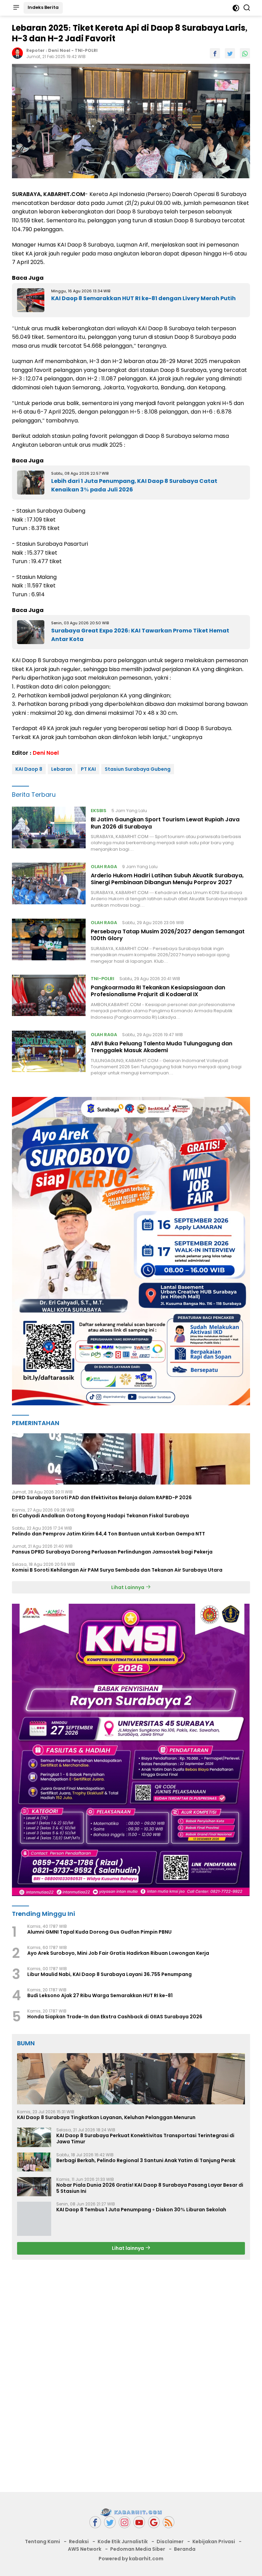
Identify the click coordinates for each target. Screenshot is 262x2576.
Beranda (185, 2549)
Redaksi (79, 2542)
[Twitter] (110, 2522)
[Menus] (16, 8)
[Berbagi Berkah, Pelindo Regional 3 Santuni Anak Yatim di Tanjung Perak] (34, 2162)
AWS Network (85, 2549)
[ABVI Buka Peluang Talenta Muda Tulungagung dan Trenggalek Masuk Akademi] (49, 1054)
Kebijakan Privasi (214, 2542)
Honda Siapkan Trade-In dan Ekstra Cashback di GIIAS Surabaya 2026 (115, 2017)
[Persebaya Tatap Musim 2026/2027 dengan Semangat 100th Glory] (49, 942)
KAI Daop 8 (29, 769)
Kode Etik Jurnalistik (123, 2542)
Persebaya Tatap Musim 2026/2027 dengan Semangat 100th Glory (168, 935)
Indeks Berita (43, 7)
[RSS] (169, 2522)
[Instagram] (125, 2522)
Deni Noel (59, 50)
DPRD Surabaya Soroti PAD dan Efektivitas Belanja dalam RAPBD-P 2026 (102, 1498)
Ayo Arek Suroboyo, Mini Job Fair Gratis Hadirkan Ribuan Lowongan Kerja (118, 1953)
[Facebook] (95, 2522)
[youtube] (139, 2522)
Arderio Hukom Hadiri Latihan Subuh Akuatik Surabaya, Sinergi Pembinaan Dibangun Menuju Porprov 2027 (167, 879)
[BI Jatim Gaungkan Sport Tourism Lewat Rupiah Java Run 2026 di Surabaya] (49, 830)
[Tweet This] (230, 53)
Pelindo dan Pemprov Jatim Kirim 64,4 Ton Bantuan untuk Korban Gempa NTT (108, 1534)
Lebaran (62, 769)
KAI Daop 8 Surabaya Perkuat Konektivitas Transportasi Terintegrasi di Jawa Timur (145, 2139)
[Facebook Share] (215, 53)
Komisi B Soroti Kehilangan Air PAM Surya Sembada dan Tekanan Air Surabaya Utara (117, 1570)
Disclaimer (170, 2542)
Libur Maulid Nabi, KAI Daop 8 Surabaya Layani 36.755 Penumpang (110, 1974)
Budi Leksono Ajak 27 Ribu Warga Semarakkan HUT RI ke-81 (100, 1995)
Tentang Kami (42, 2542)
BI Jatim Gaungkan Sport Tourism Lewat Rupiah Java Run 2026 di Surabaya (165, 823)
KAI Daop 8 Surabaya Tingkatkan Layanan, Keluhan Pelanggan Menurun (106, 2117)
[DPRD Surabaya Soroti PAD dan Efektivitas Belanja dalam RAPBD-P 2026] (131, 1459)
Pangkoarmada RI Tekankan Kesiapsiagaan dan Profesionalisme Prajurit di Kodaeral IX (158, 991)
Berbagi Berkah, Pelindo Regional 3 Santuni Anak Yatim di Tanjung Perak (146, 2160)
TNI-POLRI (86, 50)
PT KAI (88, 769)
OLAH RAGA (104, 867)
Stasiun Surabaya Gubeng (138, 769)
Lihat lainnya (128, 2248)
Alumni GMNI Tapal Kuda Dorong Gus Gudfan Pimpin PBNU (99, 1932)
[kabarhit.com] (131, 2512)
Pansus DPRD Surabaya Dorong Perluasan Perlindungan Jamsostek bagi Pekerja (112, 1552)
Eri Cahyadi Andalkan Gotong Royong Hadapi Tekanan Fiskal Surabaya (100, 1516)
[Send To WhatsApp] (245, 53)
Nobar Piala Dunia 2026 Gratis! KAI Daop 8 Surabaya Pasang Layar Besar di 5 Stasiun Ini (150, 2188)
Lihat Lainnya (128, 1587)
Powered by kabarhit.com (131, 2559)
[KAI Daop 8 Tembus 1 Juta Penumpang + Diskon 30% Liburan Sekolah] (34, 2219)
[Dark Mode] (236, 8)
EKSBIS (99, 811)
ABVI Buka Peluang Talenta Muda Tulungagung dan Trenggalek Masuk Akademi (162, 1047)
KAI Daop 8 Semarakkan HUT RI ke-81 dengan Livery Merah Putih (143, 298)
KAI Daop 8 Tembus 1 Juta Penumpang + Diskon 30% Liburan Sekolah (141, 2210)
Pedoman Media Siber (138, 2549)
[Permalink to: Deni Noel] (17, 53)
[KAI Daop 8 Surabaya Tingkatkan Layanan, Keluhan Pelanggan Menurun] (131, 2079)
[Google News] (154, 2522)
